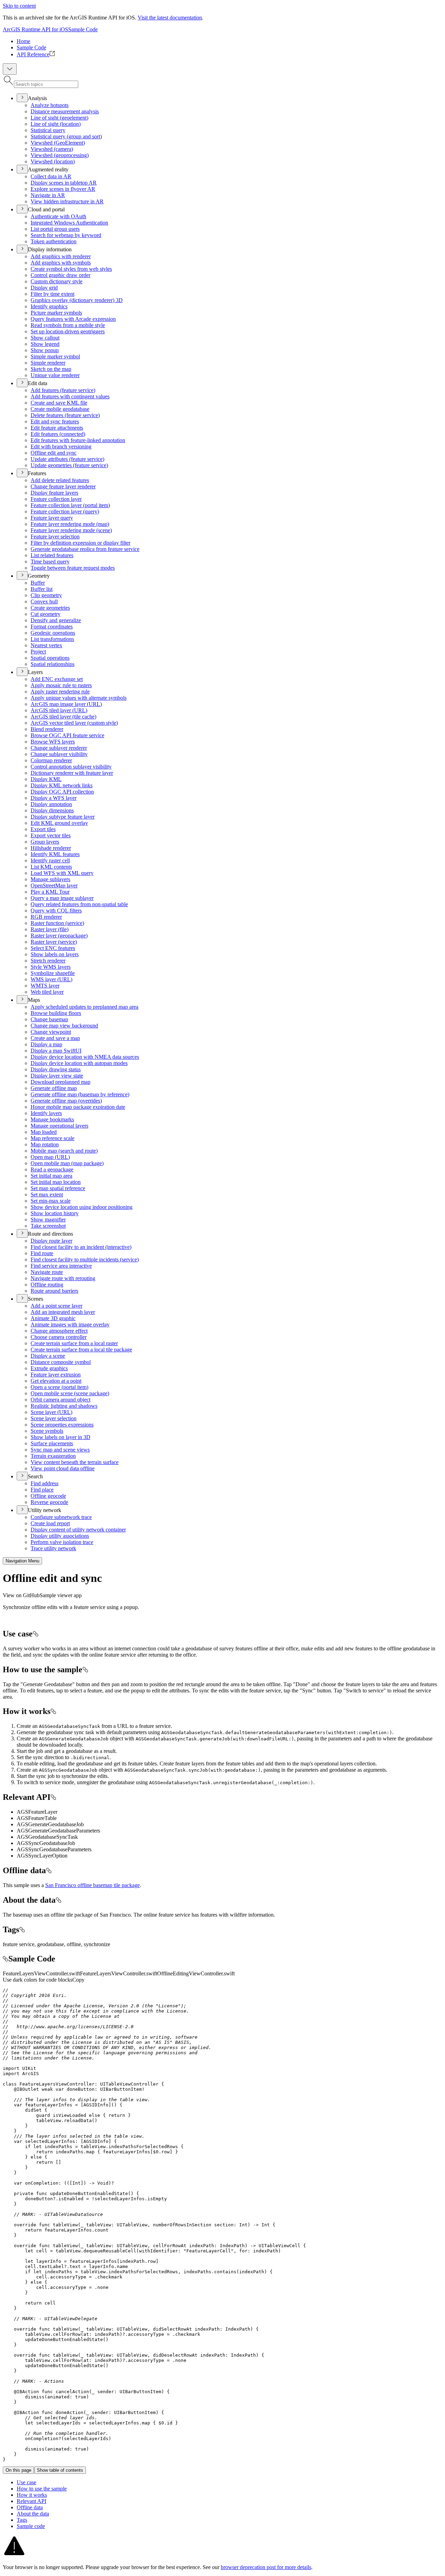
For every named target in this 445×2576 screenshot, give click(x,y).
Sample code (31, 2526)
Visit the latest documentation (170, 18)
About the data (33, 2514)
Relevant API (31, 2501)
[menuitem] (229, 41)
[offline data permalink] (49, 1870)
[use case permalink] (35, 1634)
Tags (22, 2520)
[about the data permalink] (58, 1900)
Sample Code (83, 29)
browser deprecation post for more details (266, 2567)
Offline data (30, 2507)
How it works (32, 2495)
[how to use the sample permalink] (85, 1669)
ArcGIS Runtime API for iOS (35, 29)
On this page (18, 2470)
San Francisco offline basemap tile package (92, 1885)
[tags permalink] (22, 1929)
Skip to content (19, 6)
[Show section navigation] (10, 69)
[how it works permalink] (53, 1711)
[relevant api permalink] (53, 1797)
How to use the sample (42, 2489)
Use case (26, 2482)
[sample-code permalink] (6, 1959)
